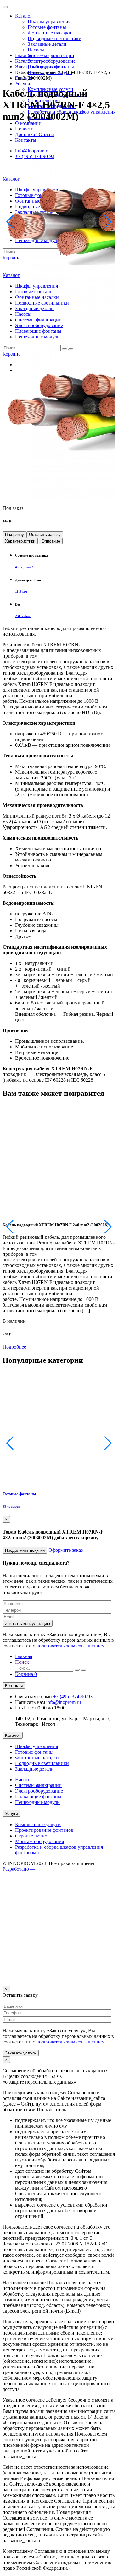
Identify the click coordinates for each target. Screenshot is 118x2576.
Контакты (14, 1686)
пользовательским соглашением (70, 1646)
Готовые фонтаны (47, 27)
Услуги (23, 84)
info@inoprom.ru (64, 1702)
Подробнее (14, 1347)
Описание (51, 541)
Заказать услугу (21, 2053)
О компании (28, 123)
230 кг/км (23, 616)
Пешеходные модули (37, 1802)
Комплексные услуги (38, 1824)
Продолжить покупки (25, 1550)
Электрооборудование (52, 61)
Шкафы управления (49, 21)
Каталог (24, 16)
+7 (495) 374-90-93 (73, 1696)
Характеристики (20, 541)
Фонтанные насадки (50, 33)
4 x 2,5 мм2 (24, 567)
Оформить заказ (66, 1550)
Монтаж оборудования (39, 1841)
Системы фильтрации (51, 55)
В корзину (14, 535)
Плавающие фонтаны (38, 1797)
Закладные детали (47, 44)
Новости (24, 129)
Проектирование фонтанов (44, 1830)
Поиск (22, 1662)
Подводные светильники (55, 38)
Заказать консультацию (28, 1623)
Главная (24, 55)
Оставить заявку (45, 535)
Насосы (36, 50)
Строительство (31, 1836)
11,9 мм (21, 591)
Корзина (26, 1674)
